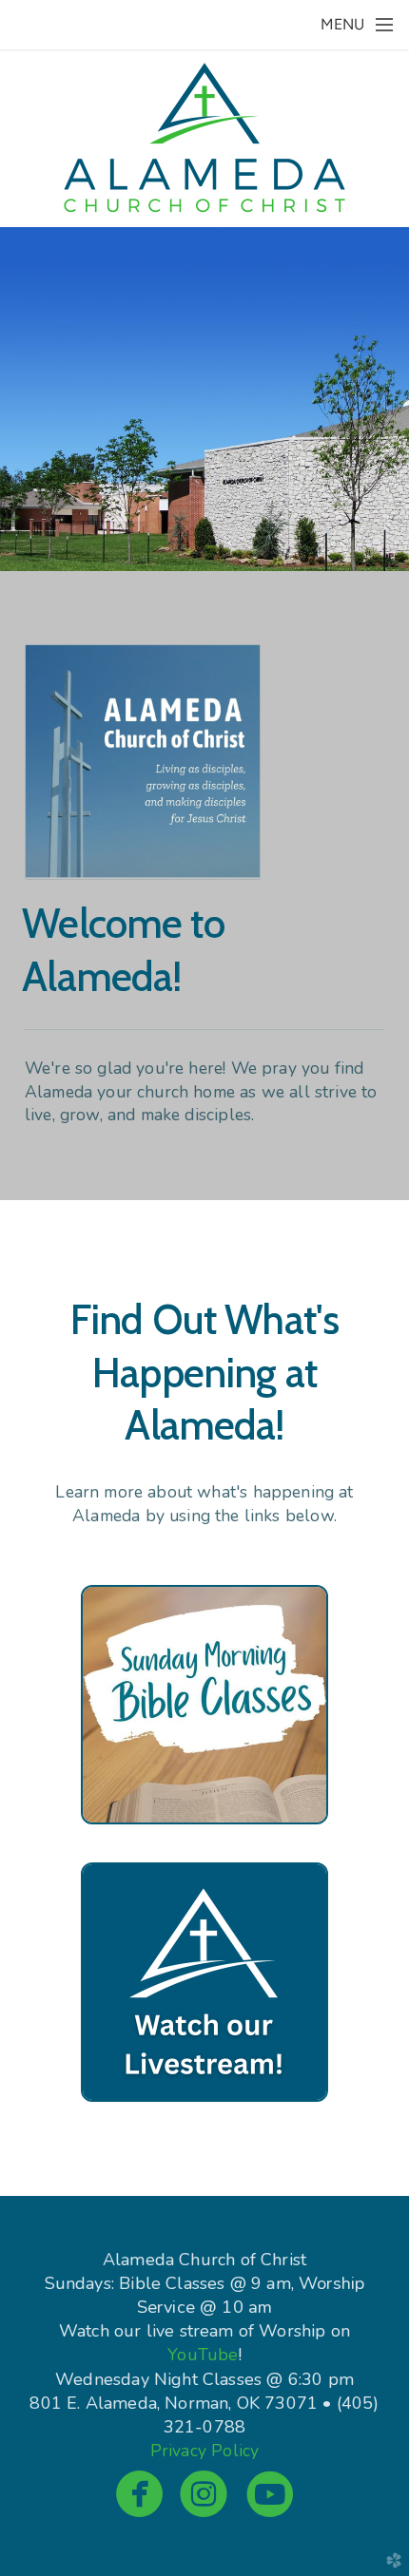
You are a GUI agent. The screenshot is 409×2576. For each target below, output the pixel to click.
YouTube (203, 2355)
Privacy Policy (204, 2451)
